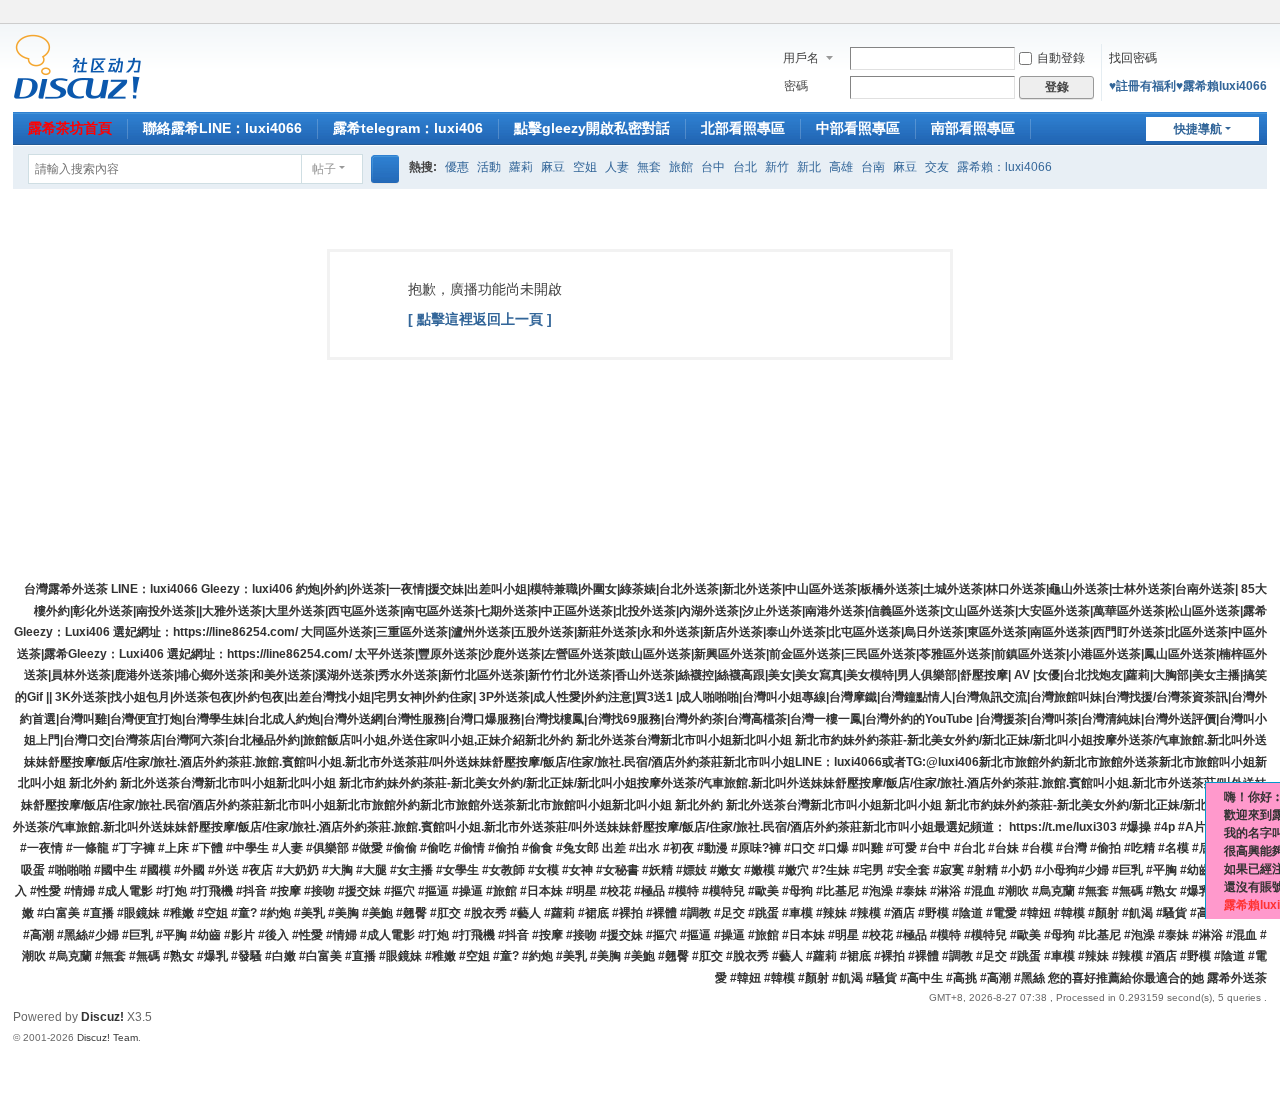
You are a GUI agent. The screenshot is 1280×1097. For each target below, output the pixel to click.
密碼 (796, 86)
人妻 (617, 167)
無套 (649, 167)
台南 (873, 167)
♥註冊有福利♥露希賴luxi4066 (1188, 86)
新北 (809, 167)
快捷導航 (1198, 129)
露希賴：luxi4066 (1004, 167)
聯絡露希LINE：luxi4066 (222, 128)
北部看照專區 (743, 128)
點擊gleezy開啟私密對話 (592, 128)
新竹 (777, 167)
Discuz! (102, 1017)
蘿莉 (521, 167)
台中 (713, 167)
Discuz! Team (107, 1037)
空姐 (585, 167)
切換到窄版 (1258, 22)
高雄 (841, 167)
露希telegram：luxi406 (408, 128)
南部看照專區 (973, 128)
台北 (745, 167)
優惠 (457, 167)
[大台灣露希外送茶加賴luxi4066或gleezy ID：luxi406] (77, 66)
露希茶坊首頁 (70, 128)
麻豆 (553, 167)
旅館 (681, 167)
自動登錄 (1061, 58)
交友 (937, 167)
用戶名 (801, 58)
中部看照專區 (858, 128)
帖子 (324, 169)
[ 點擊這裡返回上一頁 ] (480, 319)
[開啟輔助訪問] (1239, 14)
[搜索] (385, 169)
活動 (489, 167)
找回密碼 (1133, 58)
